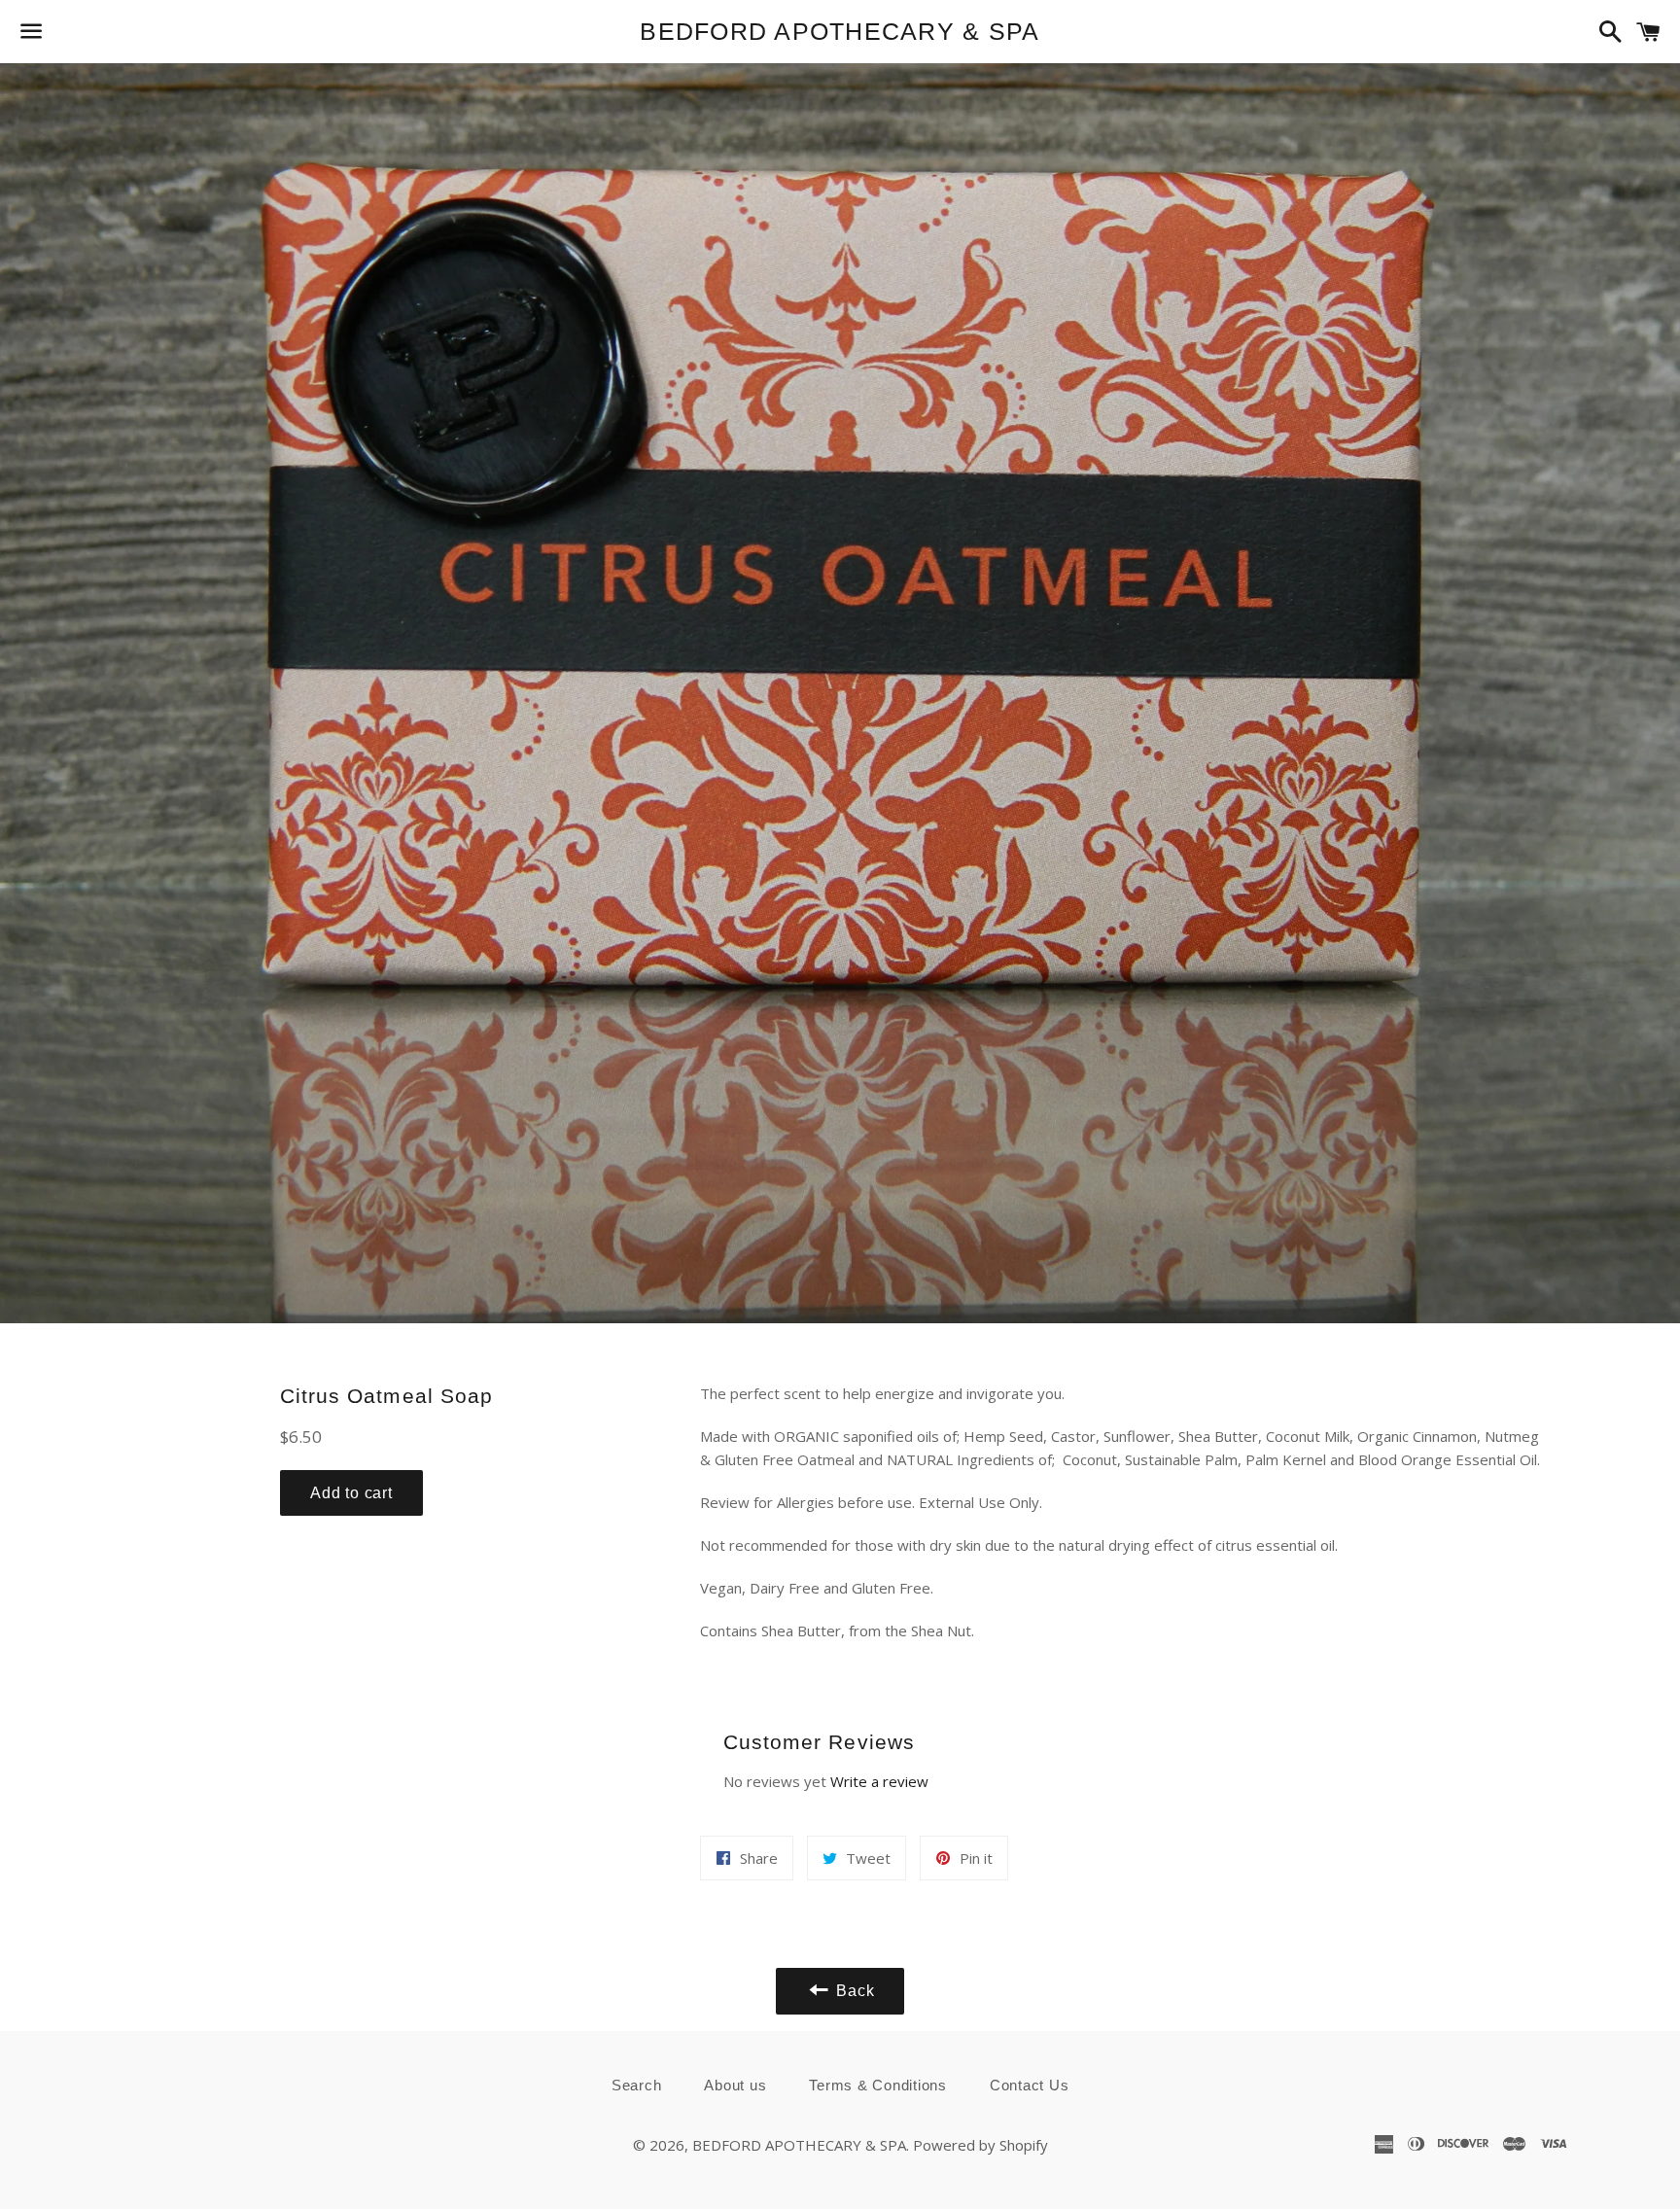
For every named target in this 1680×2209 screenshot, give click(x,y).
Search (637, 2085)
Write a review (879, 1781)
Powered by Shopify (980, 2145)
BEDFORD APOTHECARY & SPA (840, 31)
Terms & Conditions (878, 2085)
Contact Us (1030, 2085)
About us (735, 2085)
